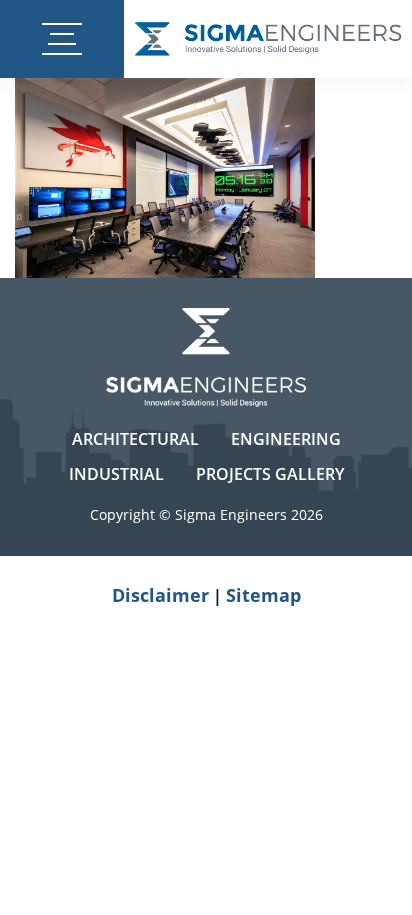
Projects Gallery (270, 474)
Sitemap (263, 595)
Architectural (135, 439)
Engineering (286, 439)
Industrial (116, 474)
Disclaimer (160, 595)
